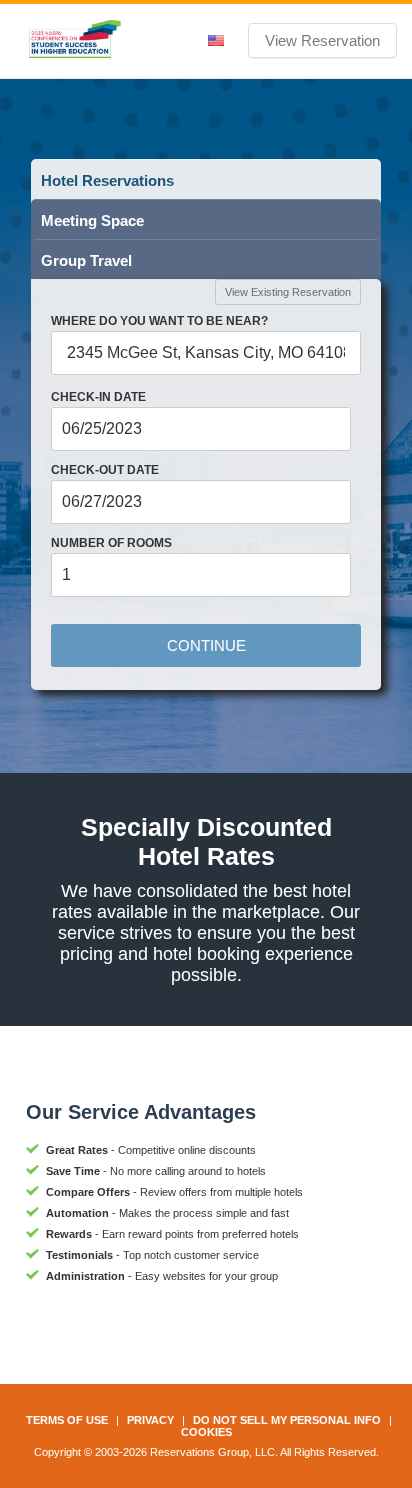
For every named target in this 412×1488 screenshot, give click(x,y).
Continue (206, 645)
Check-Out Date (105, 470)
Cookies (206, 1432)
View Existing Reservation (288, 292)
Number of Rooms (111, 543)
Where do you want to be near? (159, 321)
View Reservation (322, 40)
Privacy (150, 1420)
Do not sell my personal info (287, 1420)
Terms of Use (67, 1420)
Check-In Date (98, 397)
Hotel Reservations (107, 180)
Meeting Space (92, 220)
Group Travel (86, 260)
